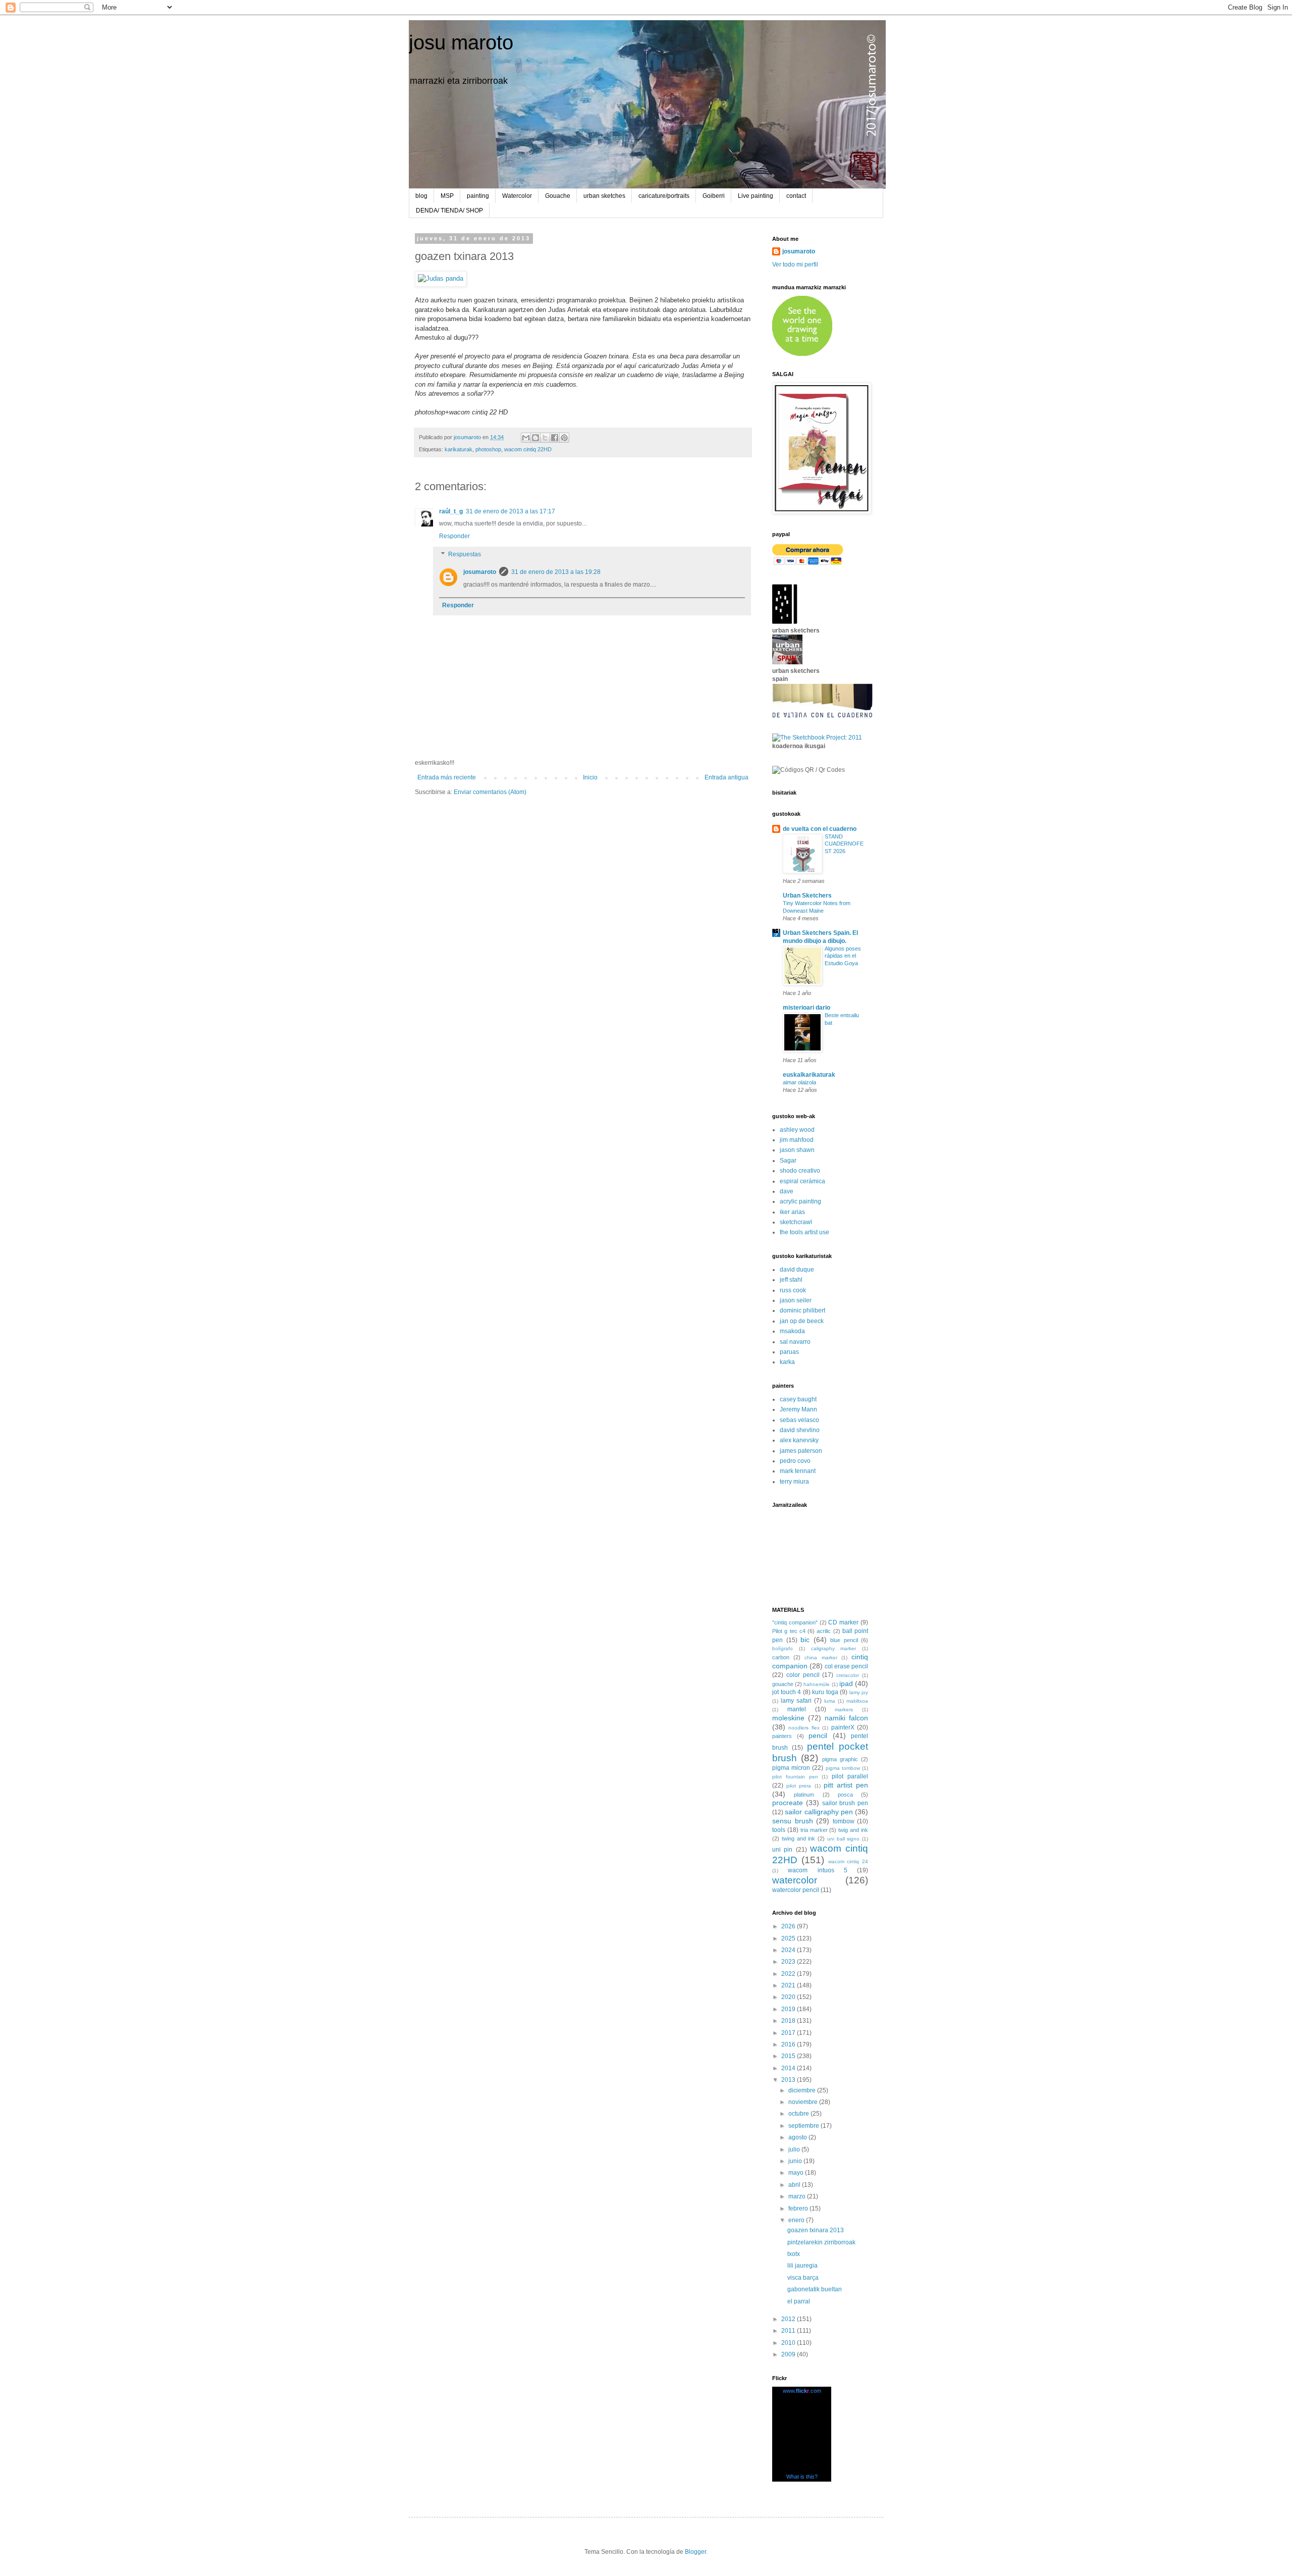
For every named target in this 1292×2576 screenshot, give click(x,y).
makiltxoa (857, 1701)
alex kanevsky (799, 1440)
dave (787, 1191)
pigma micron (791, 1768)
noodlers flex (804, 1728)
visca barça (803, 2278)
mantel (797, 1709)
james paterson (801, 1451)
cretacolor (848, 1675)
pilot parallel (850, 1776)
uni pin (782, 1850)
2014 (789, 2068)
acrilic (824, 1631)
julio (795, 2149)
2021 (789, 1985)
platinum (804, 1795)
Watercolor (517, 196)
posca (845, 1795)
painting (478, 196)
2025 (789, 1938)
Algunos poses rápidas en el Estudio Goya (843, 956)
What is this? (802, 2477)
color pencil (803, 1675)
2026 (789, 1926)
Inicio (590, 777)
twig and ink (853, 1830)
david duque (797, 1270)
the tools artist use (804, 1232)
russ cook (793, 1290)
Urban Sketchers (807, 896)
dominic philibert (802, 1310)
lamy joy (859, 1692)
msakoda (792, 1331)
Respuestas (465, 554)
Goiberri (714, 196)
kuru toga (825, 1692)
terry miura (794, 1482)
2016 (789, 2044)
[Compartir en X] (545, 438)
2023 (789, 1962)
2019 (789, 2009)
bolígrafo (783, 1648)
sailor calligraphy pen (819, 1812)
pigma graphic (840, 1759)
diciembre (803, 2090)
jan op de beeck (802, 1321)
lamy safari (796, 1701)
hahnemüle (817, 1684)
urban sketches (604, 196)
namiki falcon (846, 1718)
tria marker (814, 1830)
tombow (844, 1821)
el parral (799, 2301)
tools (779, 1830)
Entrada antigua (726, 777)
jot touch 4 (787, 1692)
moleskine (788, 1718)
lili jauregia (802, 2266)
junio (796, 2161)
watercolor (795, 1880)
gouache (783, 1684)
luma (830, 1701)
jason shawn (797, 1150)
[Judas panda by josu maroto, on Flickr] (441, 278)
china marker (821, 1658)
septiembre (804, 2126)
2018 (789, 2021)
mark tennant (798, 1471)
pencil (818, 1736)
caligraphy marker (834, 1648)
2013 (789, 2080)
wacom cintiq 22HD (528, 449)
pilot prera (799, 1786)
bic (805, 1640)
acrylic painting (800, 1201)
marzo (798, 2196)
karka (787, 1362)
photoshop (488, 449)
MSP (447, 196)
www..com (802, 2391)
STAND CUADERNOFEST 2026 (844, 844)
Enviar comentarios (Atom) (490, 792)
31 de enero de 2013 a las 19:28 (556, 572)
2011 (789, 2331)
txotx (794, 2254)
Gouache (558, 196)
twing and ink (799, 1838)
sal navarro (795, 1342)
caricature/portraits (664, 196)
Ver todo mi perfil (795, 265)
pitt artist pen (846, 1785)
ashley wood (797, 1130)
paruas (789, 1352)
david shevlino (800, 1430)
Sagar (788, 1161)
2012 (789, 2319)
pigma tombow (843, 1768)
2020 (789, 1997)
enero (797, 2220)
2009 (789, 2354)
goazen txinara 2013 (816, 2230)
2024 (789, 1950)
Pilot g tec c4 (789, 1631)
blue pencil (844, 1640)
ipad (846, 1684)
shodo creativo (800, 1171)
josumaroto (480, 572)
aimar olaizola (799, 1082)
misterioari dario (806, 1008)
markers (844, 1710)
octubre (799, 2114)
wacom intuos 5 (818, 1870)
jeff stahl (791, 1280)
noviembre (804, 2102)
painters (782, 1736)
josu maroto (461, 42)
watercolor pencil (796, 1890)
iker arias (792, 1212)
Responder (454, 536)
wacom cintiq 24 (848, 1861)
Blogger (695, 2552)
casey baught (798, 1399)
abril (795, 2185)
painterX (843, 1727)
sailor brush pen (845, 1803)
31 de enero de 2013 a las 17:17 (510, 511)
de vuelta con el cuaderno (820, 829)
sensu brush (793, 1821)
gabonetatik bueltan (815, 2289)
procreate (788, 1803)
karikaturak (459, 449)
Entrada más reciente (447, 777)
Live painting (756, 196)
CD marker (843, 1622)
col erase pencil (846, 1666)
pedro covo (795, 1461)
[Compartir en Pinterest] (564, 438)
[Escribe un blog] (535, 438)
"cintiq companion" (795, 1622)
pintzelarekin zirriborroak (821, 2242)
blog (421, 196)
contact (796, 196)
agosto (798, 2137)
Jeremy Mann (798, 1409)
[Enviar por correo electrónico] (526, 438)
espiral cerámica (802, 1181)
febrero (799, 2209)
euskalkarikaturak (809, 1075)
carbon (781, 1657)
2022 (789, 1974)
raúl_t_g (451, 511)
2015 (789, 2056)
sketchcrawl (796, 1222)
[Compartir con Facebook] (555, 438)
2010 (789, 2343)
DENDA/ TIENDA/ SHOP (449, 211)
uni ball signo (844, 1839)
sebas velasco (799, 1420)
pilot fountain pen (795, 1777)
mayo (797, 2173)
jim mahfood (797, 1140)
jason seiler (796, 1300)
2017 (789, 2033)
